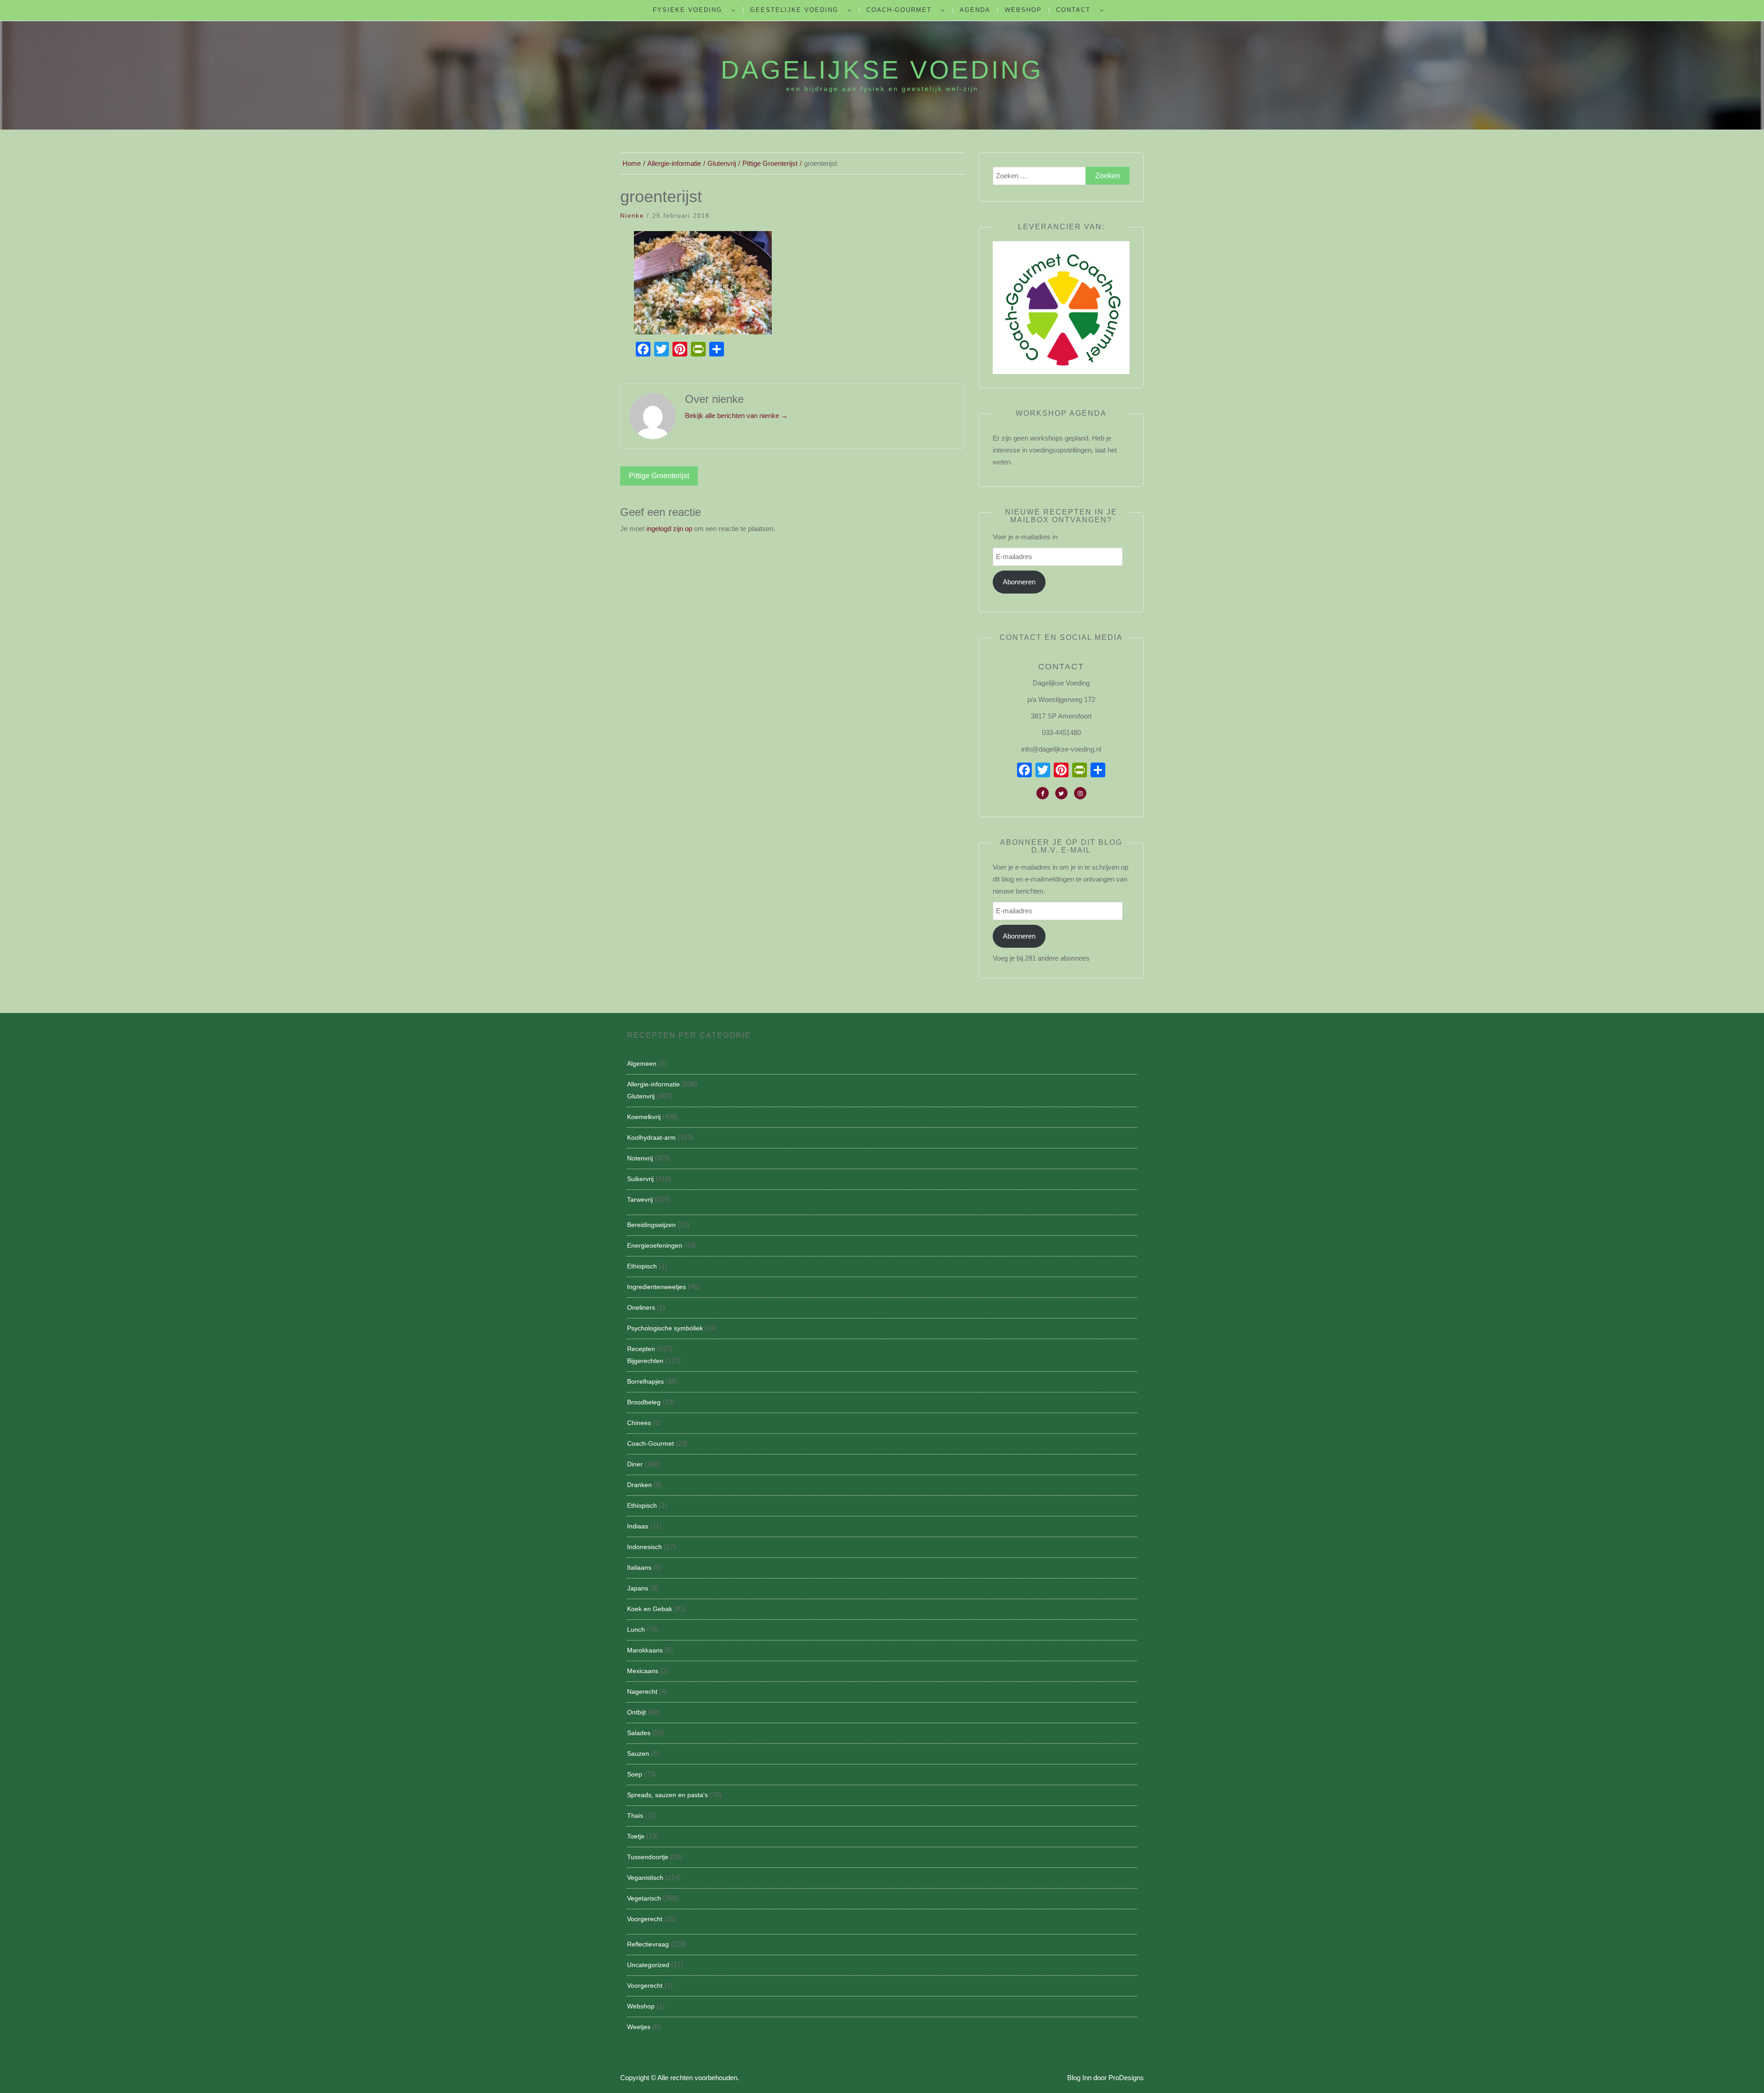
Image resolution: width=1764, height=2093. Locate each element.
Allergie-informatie (653, 1084)
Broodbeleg (644, 1402)
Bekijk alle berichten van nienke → (736, 416)
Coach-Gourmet (899, 10)
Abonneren (1019, 582)
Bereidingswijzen (651, 1225)
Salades (639, 1733)
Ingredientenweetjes (656, 1287)
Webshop (1023, 10)
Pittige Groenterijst (659, 476)
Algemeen (642, 1063)
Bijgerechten (645, 1361)
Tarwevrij (640, 1199)
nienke (632, 216)
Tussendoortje (648, 1857)
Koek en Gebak (650, 1609)
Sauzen (638, 1754)
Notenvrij (640, 1158)
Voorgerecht (645, 1919)
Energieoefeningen (655, 1245)
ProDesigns (1126, 2078)
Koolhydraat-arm (651, 1137)
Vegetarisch (644, 1898)
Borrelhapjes (645, 1381)
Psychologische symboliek (665, 1328)
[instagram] (1080, 793)
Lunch (636, 1629)
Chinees (639, 1423)
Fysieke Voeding (687, 10)
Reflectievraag (648, 1944)
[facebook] (1043, 793)
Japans (638, 1588)
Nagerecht (642, 1691)
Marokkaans (645, 1650)
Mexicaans (643, 1671)
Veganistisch (645, 1878)
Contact (1073, 10)
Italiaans (639, 1567)
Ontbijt (636, 1712)
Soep (635, 1774)
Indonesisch (645, 1547)
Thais (635, 1816)
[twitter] (1061, 793)
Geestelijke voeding (794, 10)
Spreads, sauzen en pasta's (667, 1795)
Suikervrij (640, 1179)
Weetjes (639, 2027)
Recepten (641, 1349)
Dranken (639, 1485)
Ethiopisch (642, 1266)
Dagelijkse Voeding (882, 70)
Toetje (636, 1836)
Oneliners (641, 1307)
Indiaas (638, 1526)
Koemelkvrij (644, 1117)
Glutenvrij (641, 1096)
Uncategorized (648, 1965)
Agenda (975, 10)
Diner (635, 1464)
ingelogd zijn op (669, 529)
